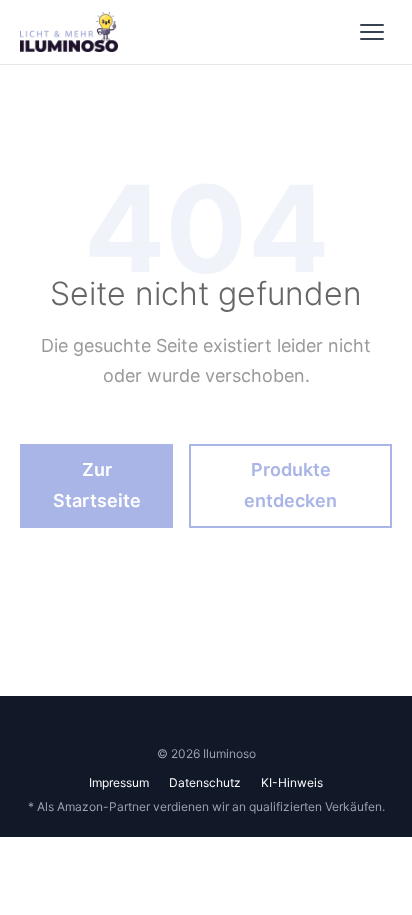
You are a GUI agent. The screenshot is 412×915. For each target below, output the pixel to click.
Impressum (119, 782)
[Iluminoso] (69, 32)
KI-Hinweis (292, 782)
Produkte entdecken (290, 485)
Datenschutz (205, 782)
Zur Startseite (97, 485)
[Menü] (372, 32)
